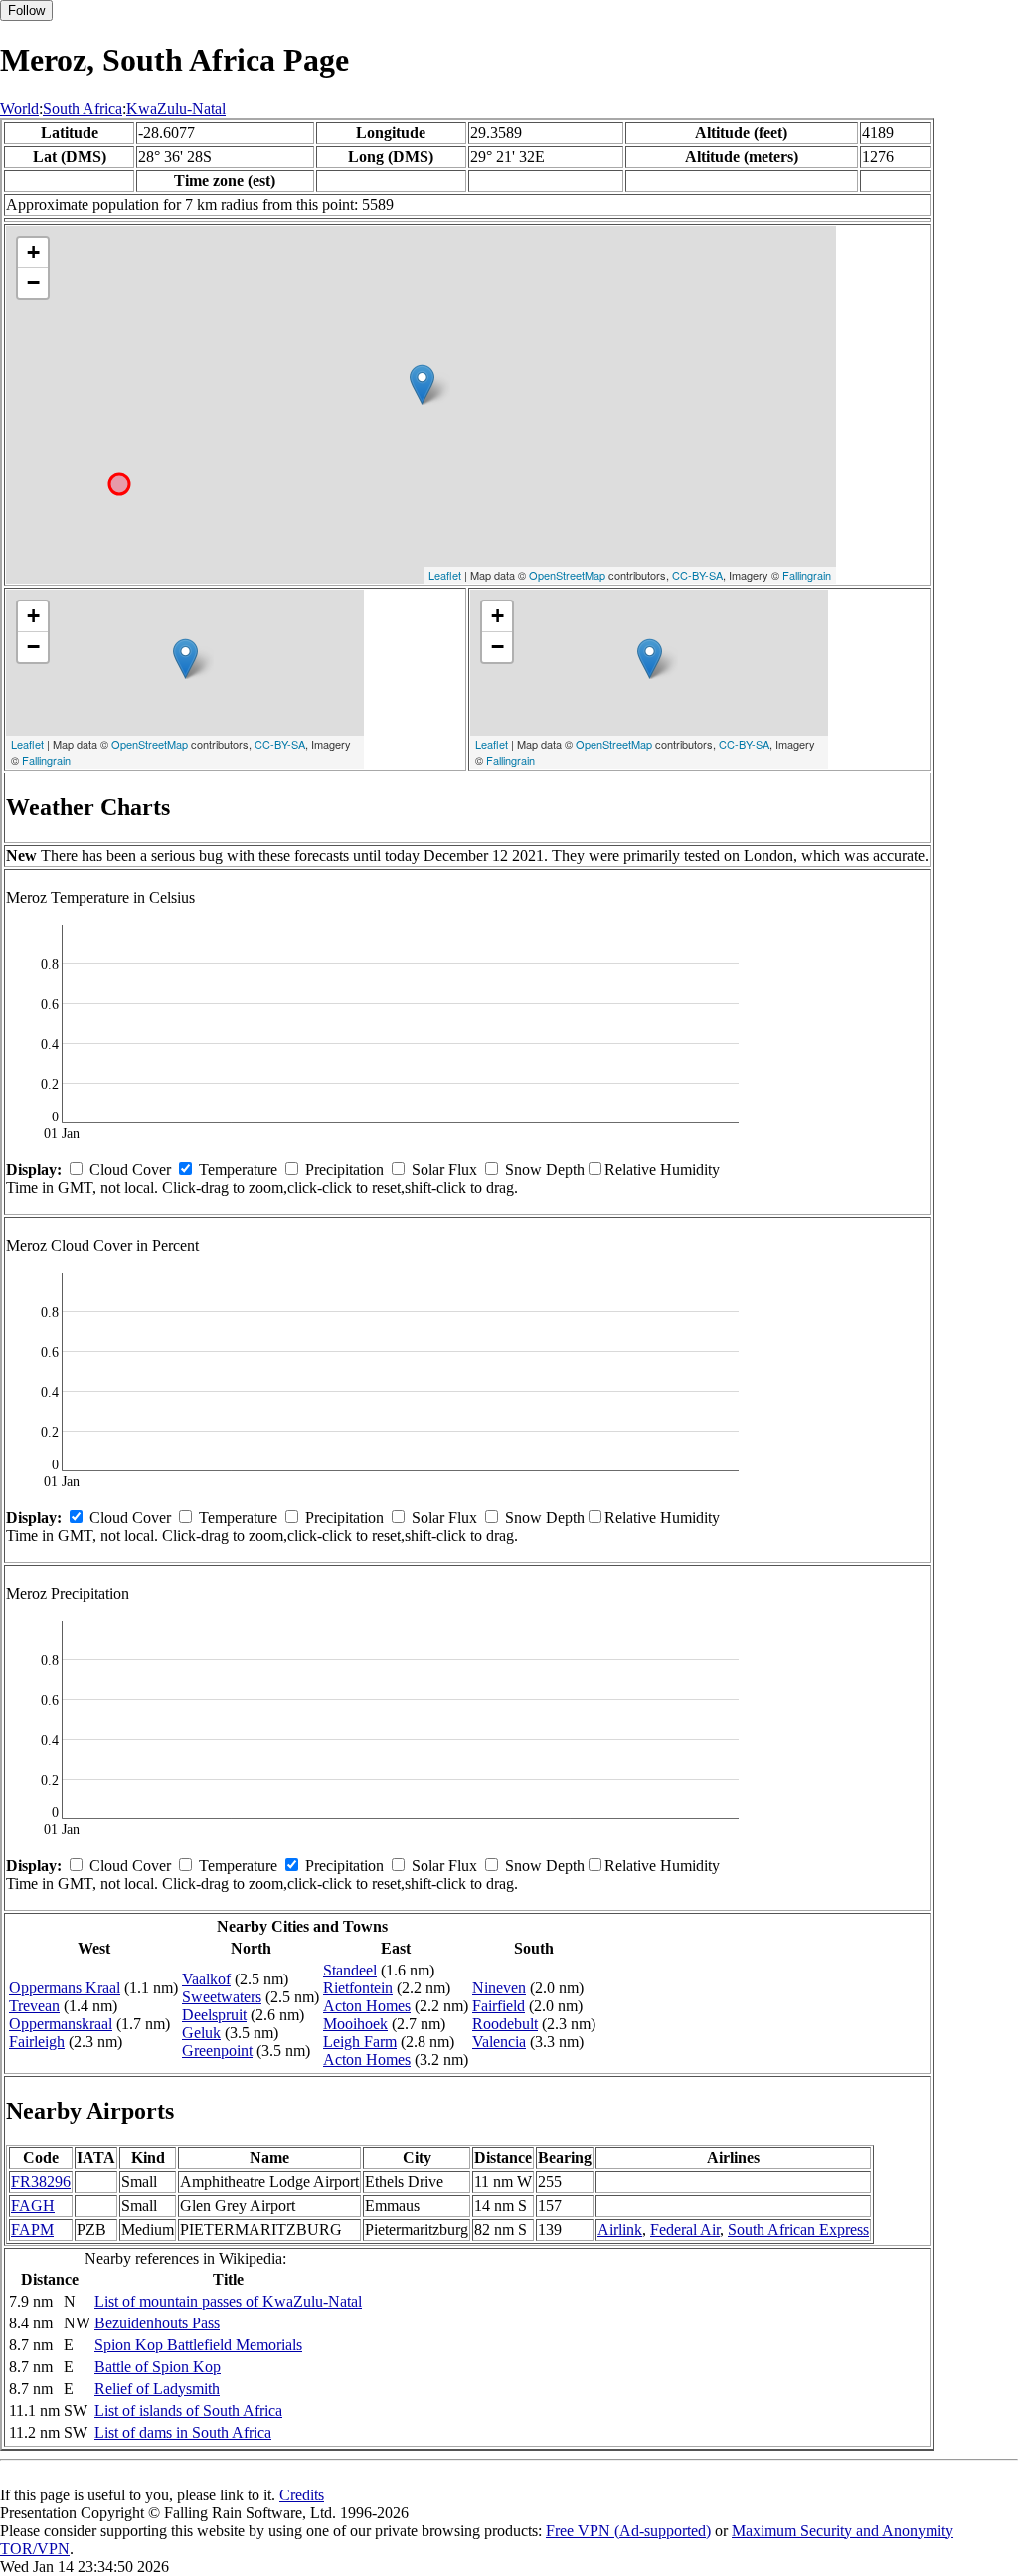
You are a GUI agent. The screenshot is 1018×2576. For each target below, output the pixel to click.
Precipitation (344, 1170)
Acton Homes (367, 2006)
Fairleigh (37, 2042)
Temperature (238, 1170)
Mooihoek (355, 2024)
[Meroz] (422, 384)
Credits (302, 2495)
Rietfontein (358, 1988)
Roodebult (505, 2024)
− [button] (33, 283)
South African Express (798, 2230)
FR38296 (41, 2182)
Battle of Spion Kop (158, 2367)
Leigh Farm (360, 2042)
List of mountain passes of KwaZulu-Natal (228, 2301)
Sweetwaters (222, 1997)
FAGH (33, 2206)
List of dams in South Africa (183, 2432)
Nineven (499, 1988)
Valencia (499, 2042)
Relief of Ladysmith (157, 2389)
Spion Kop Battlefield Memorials (198, 2345)
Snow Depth (545, 1170)
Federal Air (685, 2230)
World (19, 109)
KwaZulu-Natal (176, 109)
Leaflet (445, 575)
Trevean (34, 2006)
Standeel (350, 1970)
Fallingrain (807, 575)
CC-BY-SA (697, 575)
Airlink (620, 2230)
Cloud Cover (130, 1170)
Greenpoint (217, 2051)
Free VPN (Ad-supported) (628, 2531)
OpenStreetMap (567, 575)
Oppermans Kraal (65, 1988)
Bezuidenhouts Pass (157, 2323)
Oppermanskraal (61, 2024)
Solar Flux (444, 1170)
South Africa (83, 109)
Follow (26, 10)
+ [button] (33, 252)
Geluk (201, 2033)
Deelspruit (214, 2015)
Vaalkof (206, 1979)
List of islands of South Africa (188, 2410)
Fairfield (499, 2006)
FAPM (32, 2230)
